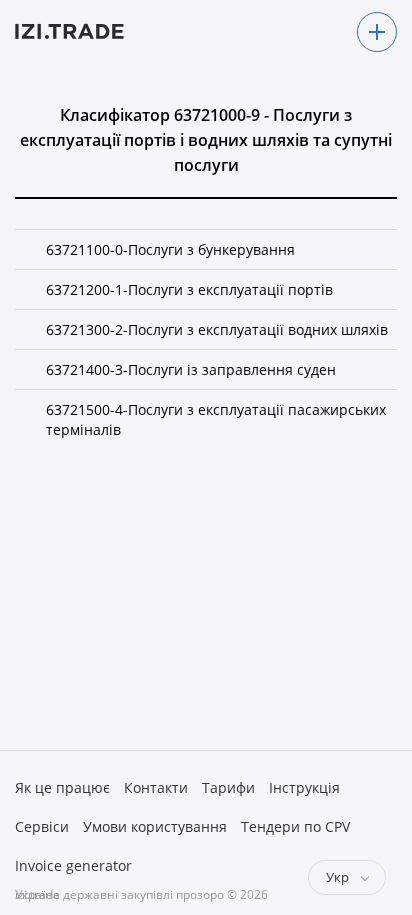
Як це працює (62, 787)
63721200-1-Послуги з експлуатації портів (189, 289)
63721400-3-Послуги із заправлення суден (191, 369)
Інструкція (304, 787)
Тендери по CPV (295, 826)
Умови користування (155, 826)
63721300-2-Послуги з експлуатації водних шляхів (217, 329)
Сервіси (42, 826)
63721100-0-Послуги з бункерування (170, 249)
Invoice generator (73, 865)
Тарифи (228, 787)
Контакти (156, 787)
